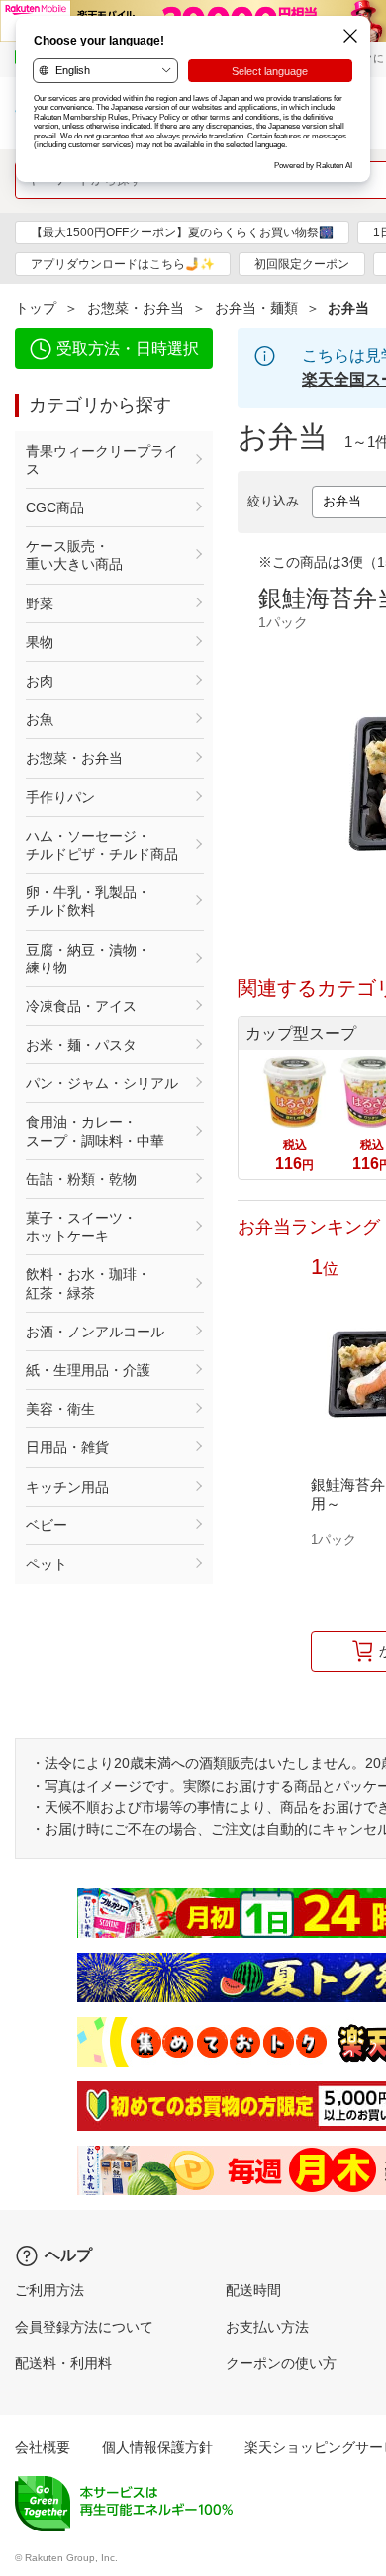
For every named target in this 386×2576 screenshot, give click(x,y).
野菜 (40, 603)
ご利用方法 (49, 2290)
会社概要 (43, 2447)
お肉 (40, 681)
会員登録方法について (84, 2327)
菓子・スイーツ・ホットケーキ (81, 1227)
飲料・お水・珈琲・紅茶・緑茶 (88, 1283)
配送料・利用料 (63, 2363)
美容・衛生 (60, 1409)
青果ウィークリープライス (102, 460)
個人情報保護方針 (157, 2447)
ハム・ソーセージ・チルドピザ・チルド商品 (102, 845)
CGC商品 (55, 507)
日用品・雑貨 (67, 1447)
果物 (40, 642)
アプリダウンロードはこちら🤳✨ (123, 264)
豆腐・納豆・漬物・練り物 (88, 959)
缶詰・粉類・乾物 (81, 1179)
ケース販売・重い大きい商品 (74, 555)
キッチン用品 (67, 1487)
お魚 (40, 719)
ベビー (47, 1525)
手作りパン (60, 797)
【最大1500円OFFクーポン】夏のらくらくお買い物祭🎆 (182, 232)
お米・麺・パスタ (81, 1045)
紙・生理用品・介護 (88, 1370)
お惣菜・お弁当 (136, 308)
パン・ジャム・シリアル (102, 1083)
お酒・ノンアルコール (95, 1332)
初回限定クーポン (302, 264)
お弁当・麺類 (256, 308)
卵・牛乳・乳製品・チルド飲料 (88, 901)
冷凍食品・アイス (81, 1006)
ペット (47, 1564)
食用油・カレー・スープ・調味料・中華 (95, 1131)
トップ (36, 308)
